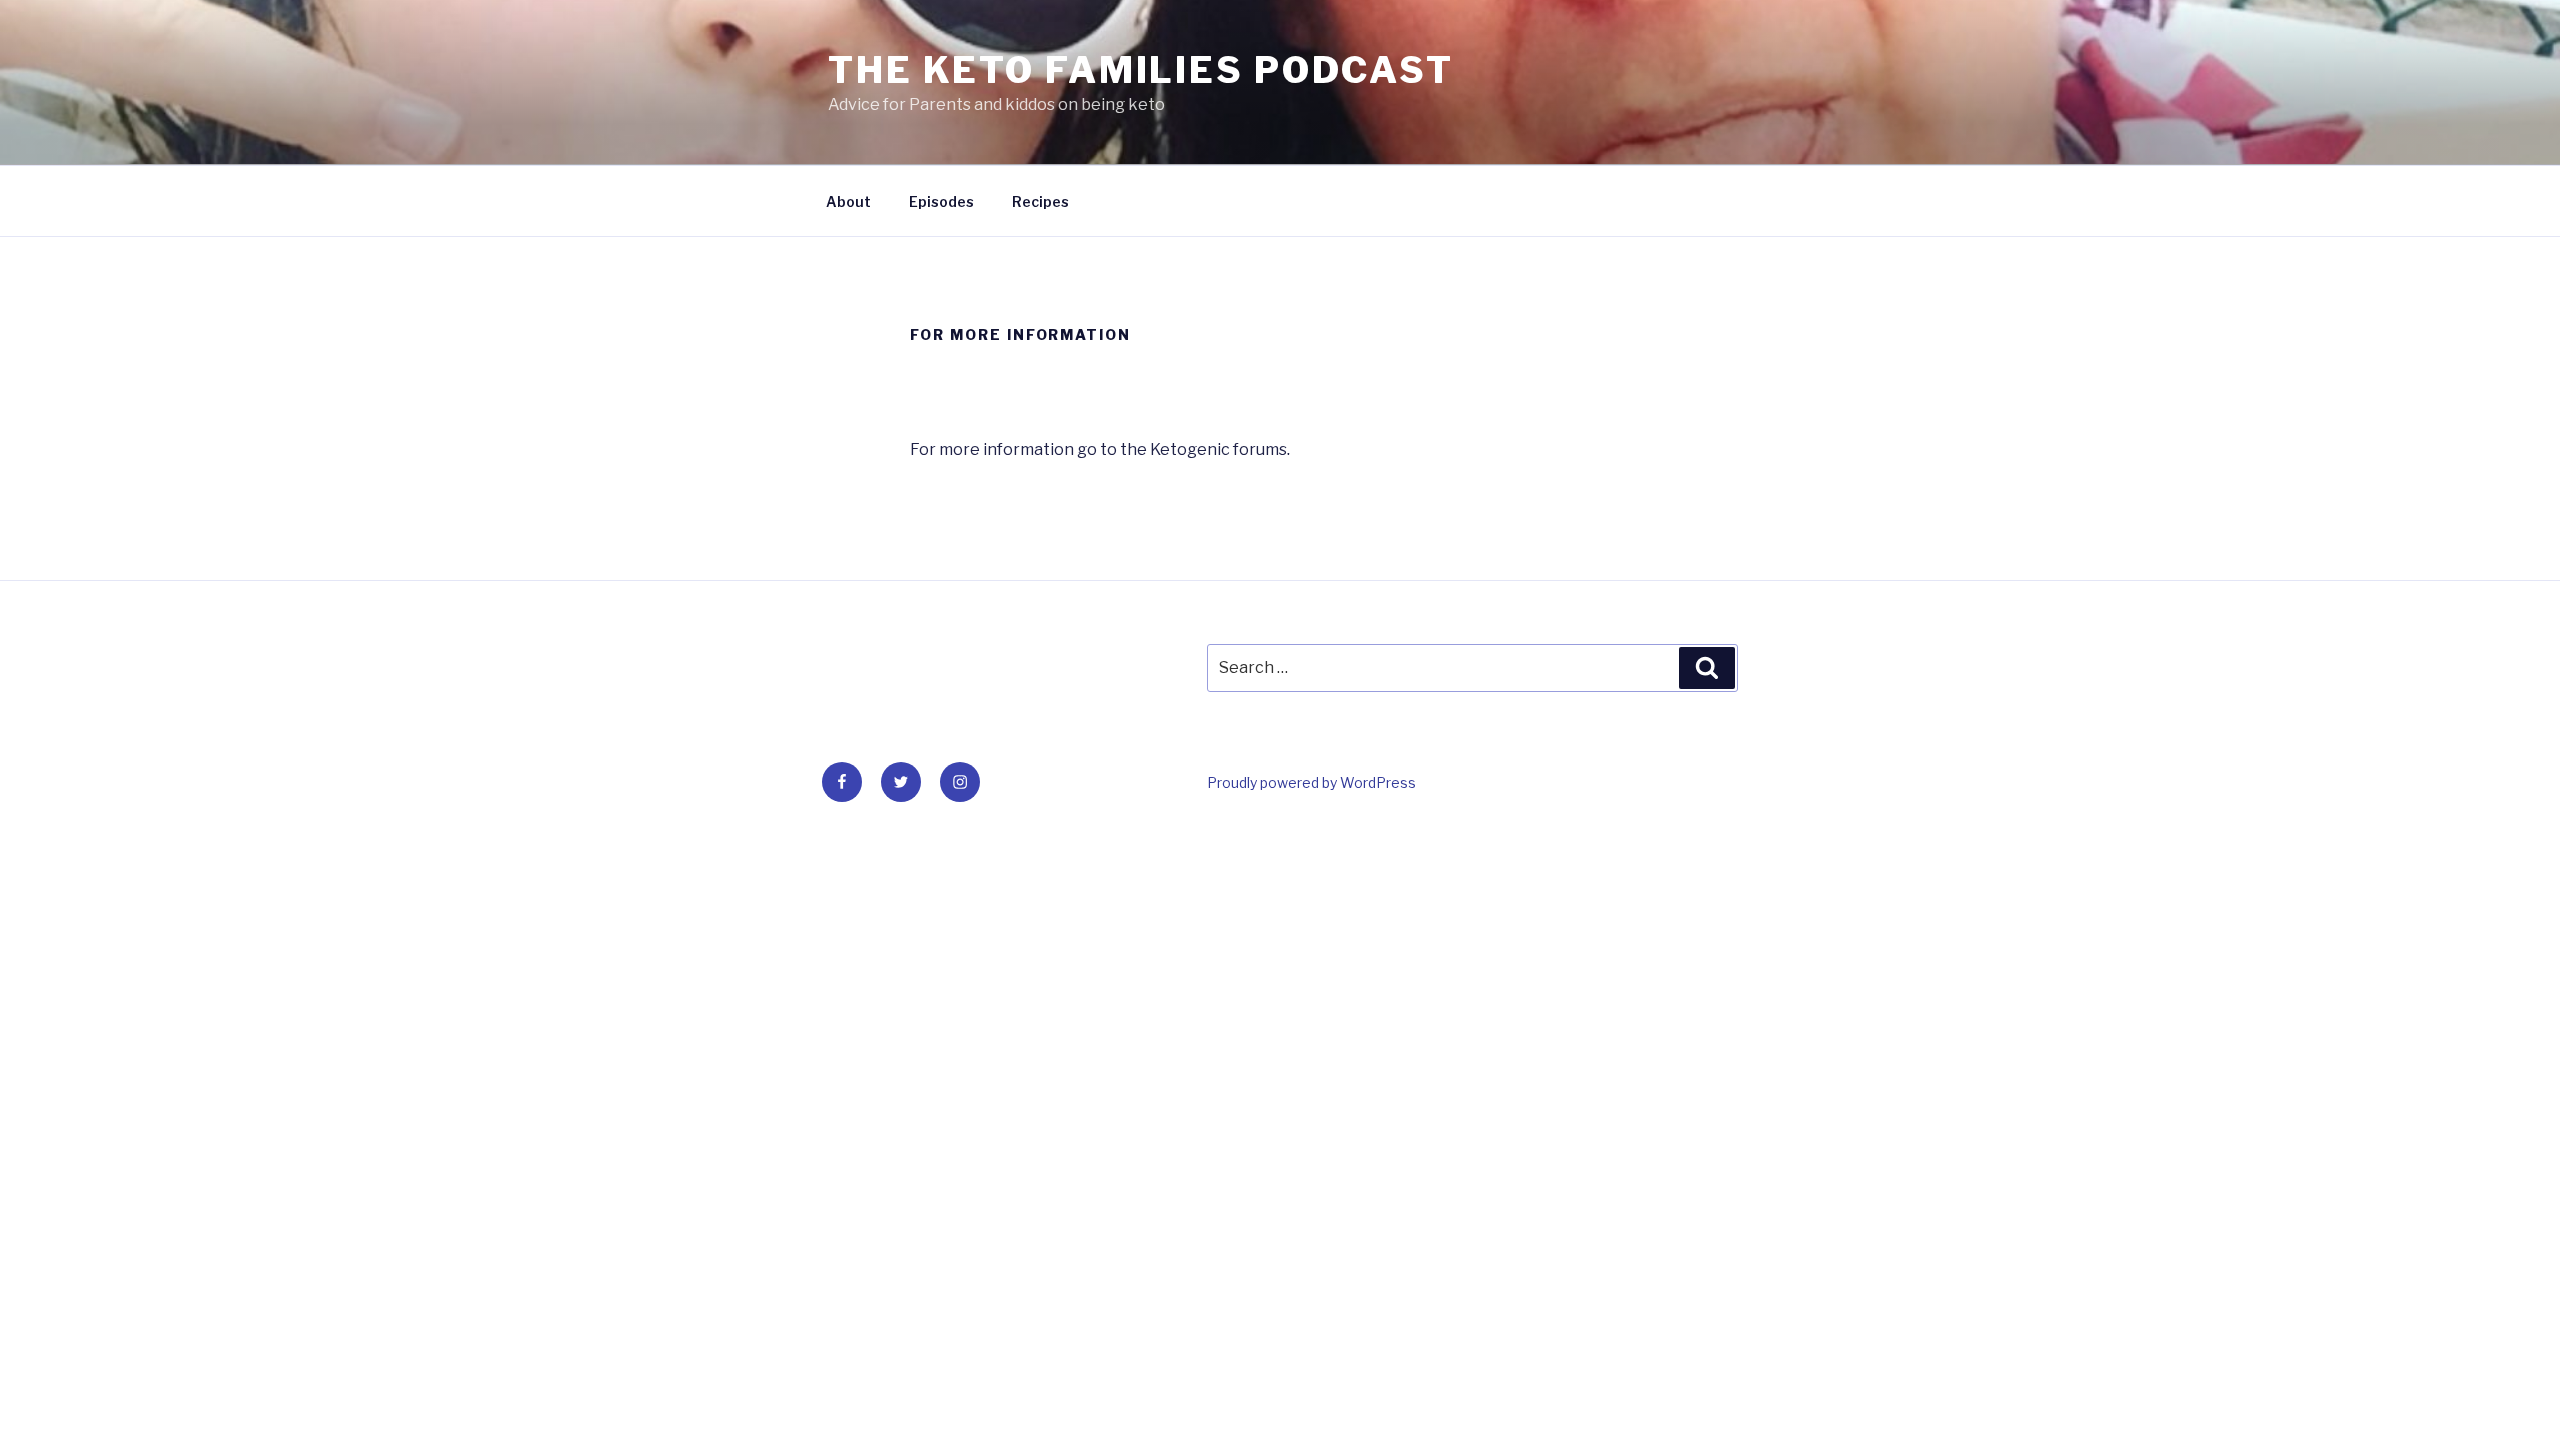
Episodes (941, 201)
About (848, 201)
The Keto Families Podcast (1141, 70)
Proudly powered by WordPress (1311, 782)
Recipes (1040, 201)
